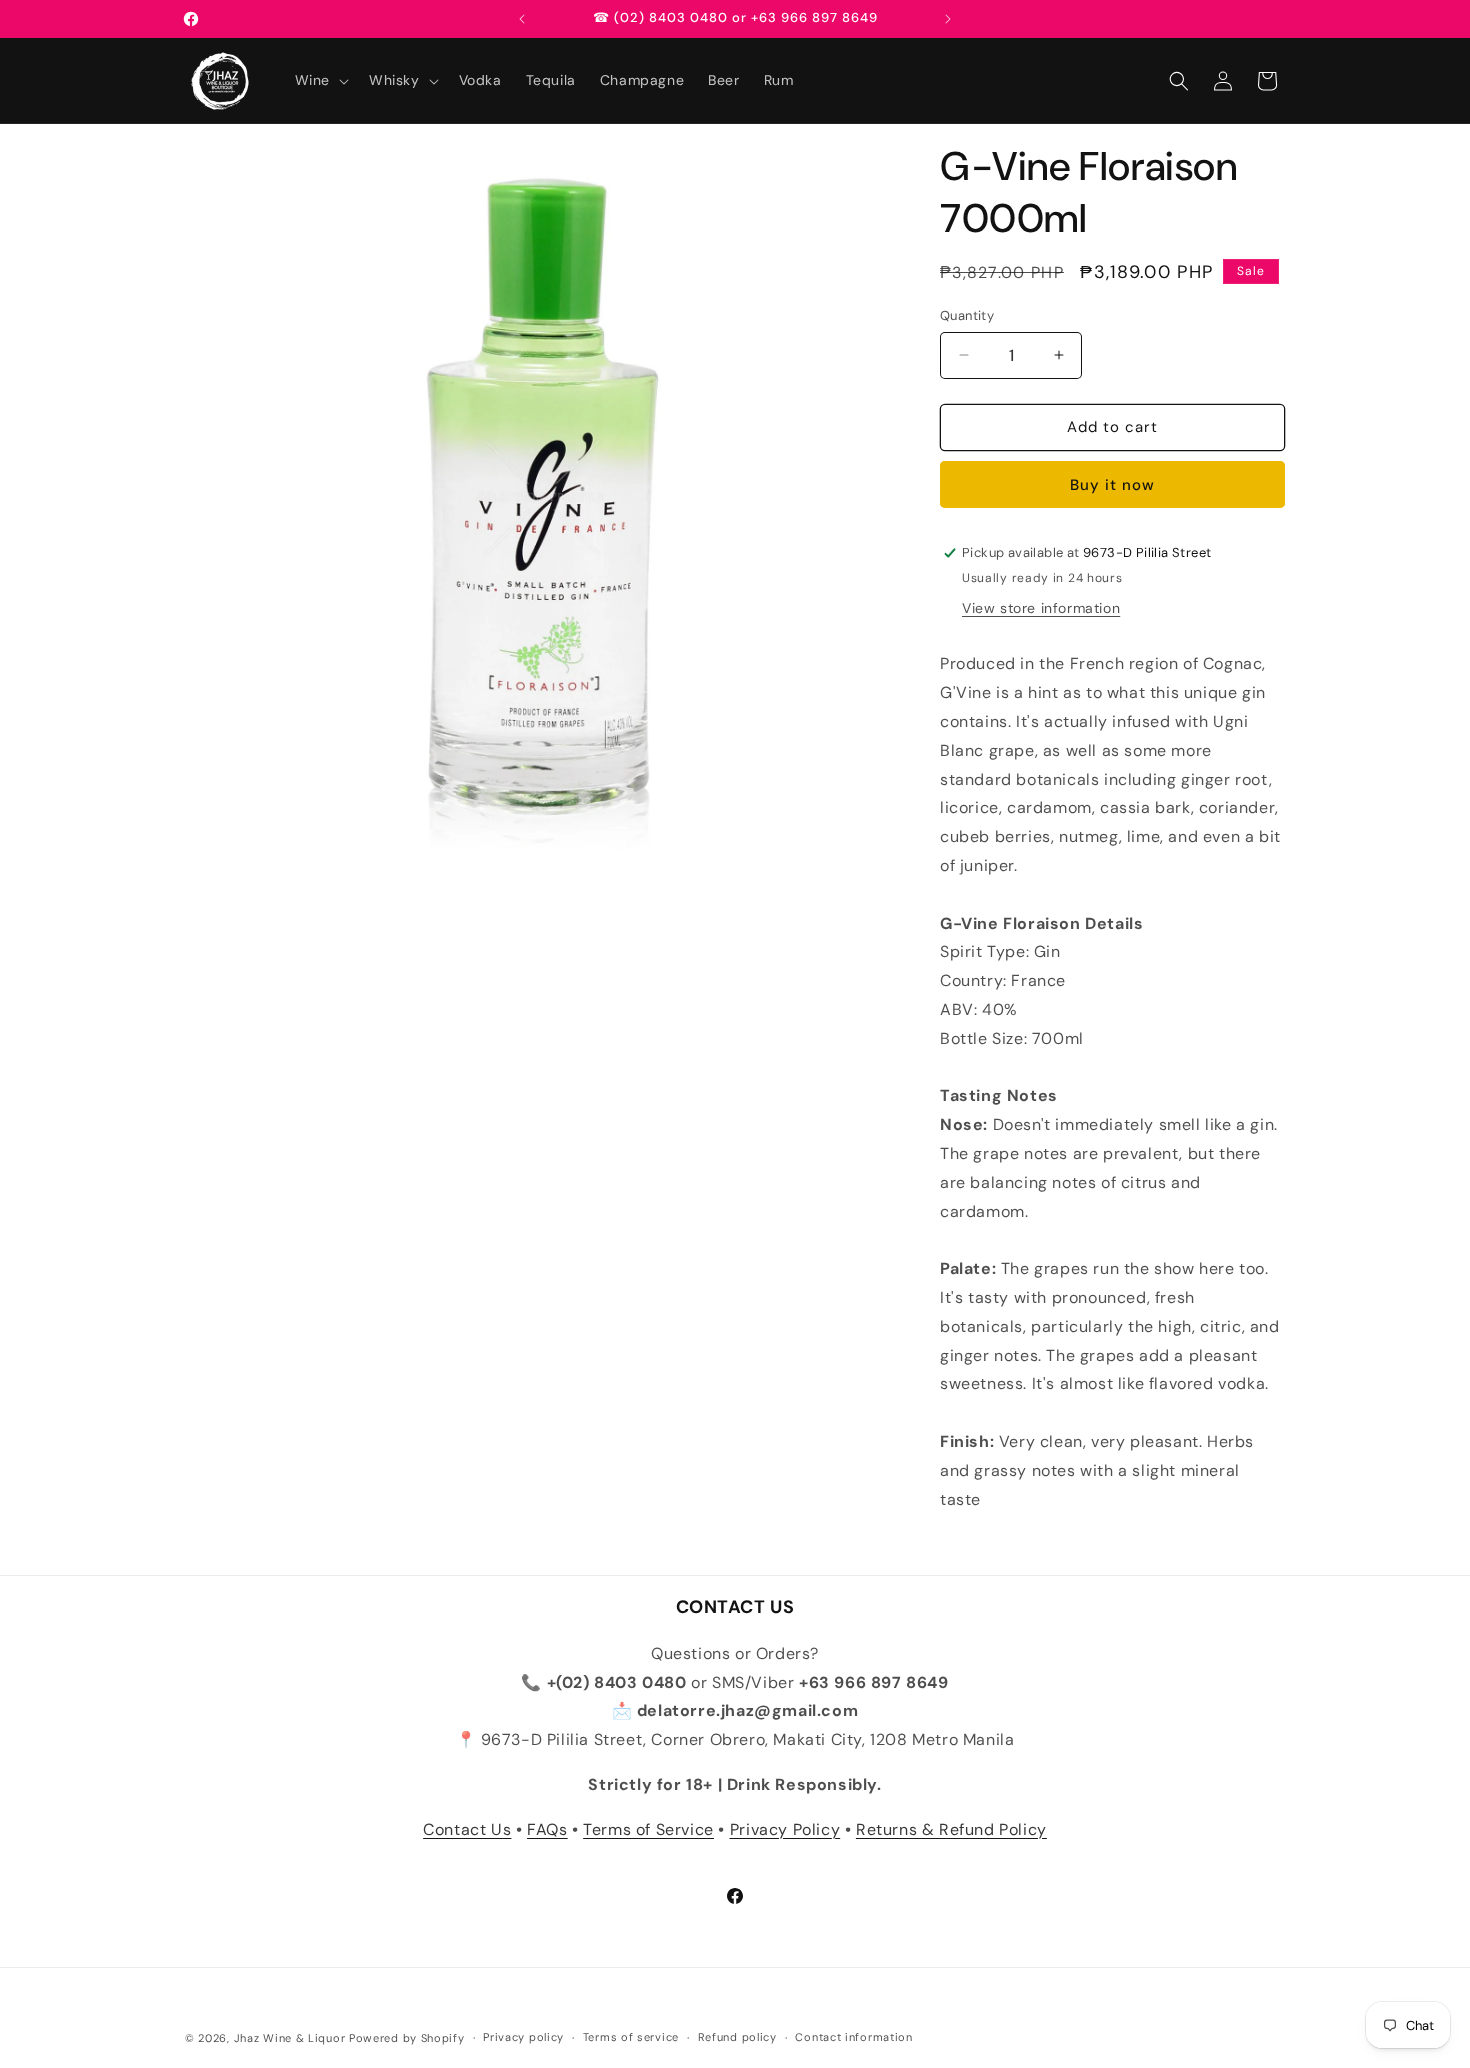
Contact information (853, 2037)
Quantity (967, 315)
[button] (320, 80)
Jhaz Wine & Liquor (290, 2038)
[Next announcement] (948, 19)
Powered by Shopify (407, 2038)
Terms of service (631, 2037)
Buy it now (1112, 485)
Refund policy (737, 2037)
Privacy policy (523, 2037)
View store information (1041, 608)
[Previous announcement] (522, 19)
